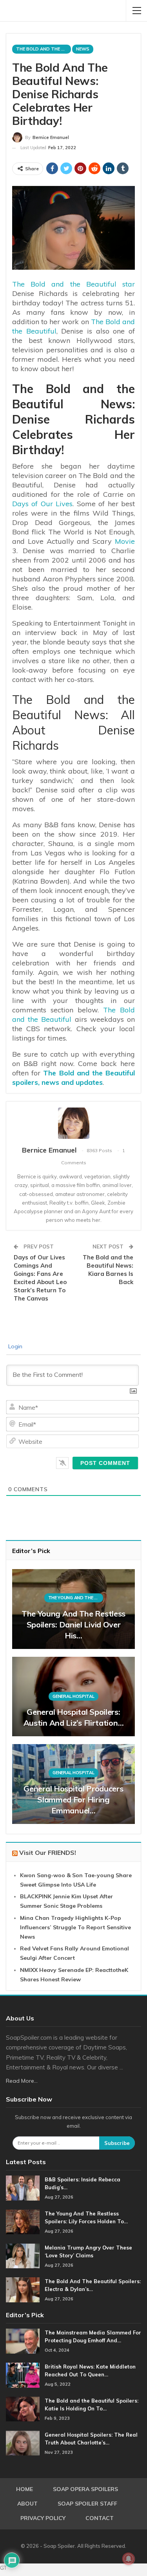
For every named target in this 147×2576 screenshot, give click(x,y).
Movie (125, 541)
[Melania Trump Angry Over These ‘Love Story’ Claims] (23, 2256)
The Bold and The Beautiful (44, 49)
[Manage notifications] (129, 2559)
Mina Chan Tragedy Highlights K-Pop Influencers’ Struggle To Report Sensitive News (75, 1927)
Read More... (22, 2081)
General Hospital (73, 1696)
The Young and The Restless (76, 1598)
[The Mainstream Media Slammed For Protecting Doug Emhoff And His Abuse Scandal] (23, 2341)
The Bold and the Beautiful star (73, 284)
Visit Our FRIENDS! (48, 1853)
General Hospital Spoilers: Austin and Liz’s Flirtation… (74, 1717)
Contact (100, 2518)
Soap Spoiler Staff (87, 2504)
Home (24, 2489)
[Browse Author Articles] (73, 1123)
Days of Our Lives (42, 504)
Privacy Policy (43, 2518)
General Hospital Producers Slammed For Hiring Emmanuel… (73, 1799)
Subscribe (117, 2143)
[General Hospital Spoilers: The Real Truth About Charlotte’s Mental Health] (23, 2443)
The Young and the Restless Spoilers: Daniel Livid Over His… (73, 1624)
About (27, 2504)
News (83, 49)
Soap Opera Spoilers (85, 2489)
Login (15, 1346)
